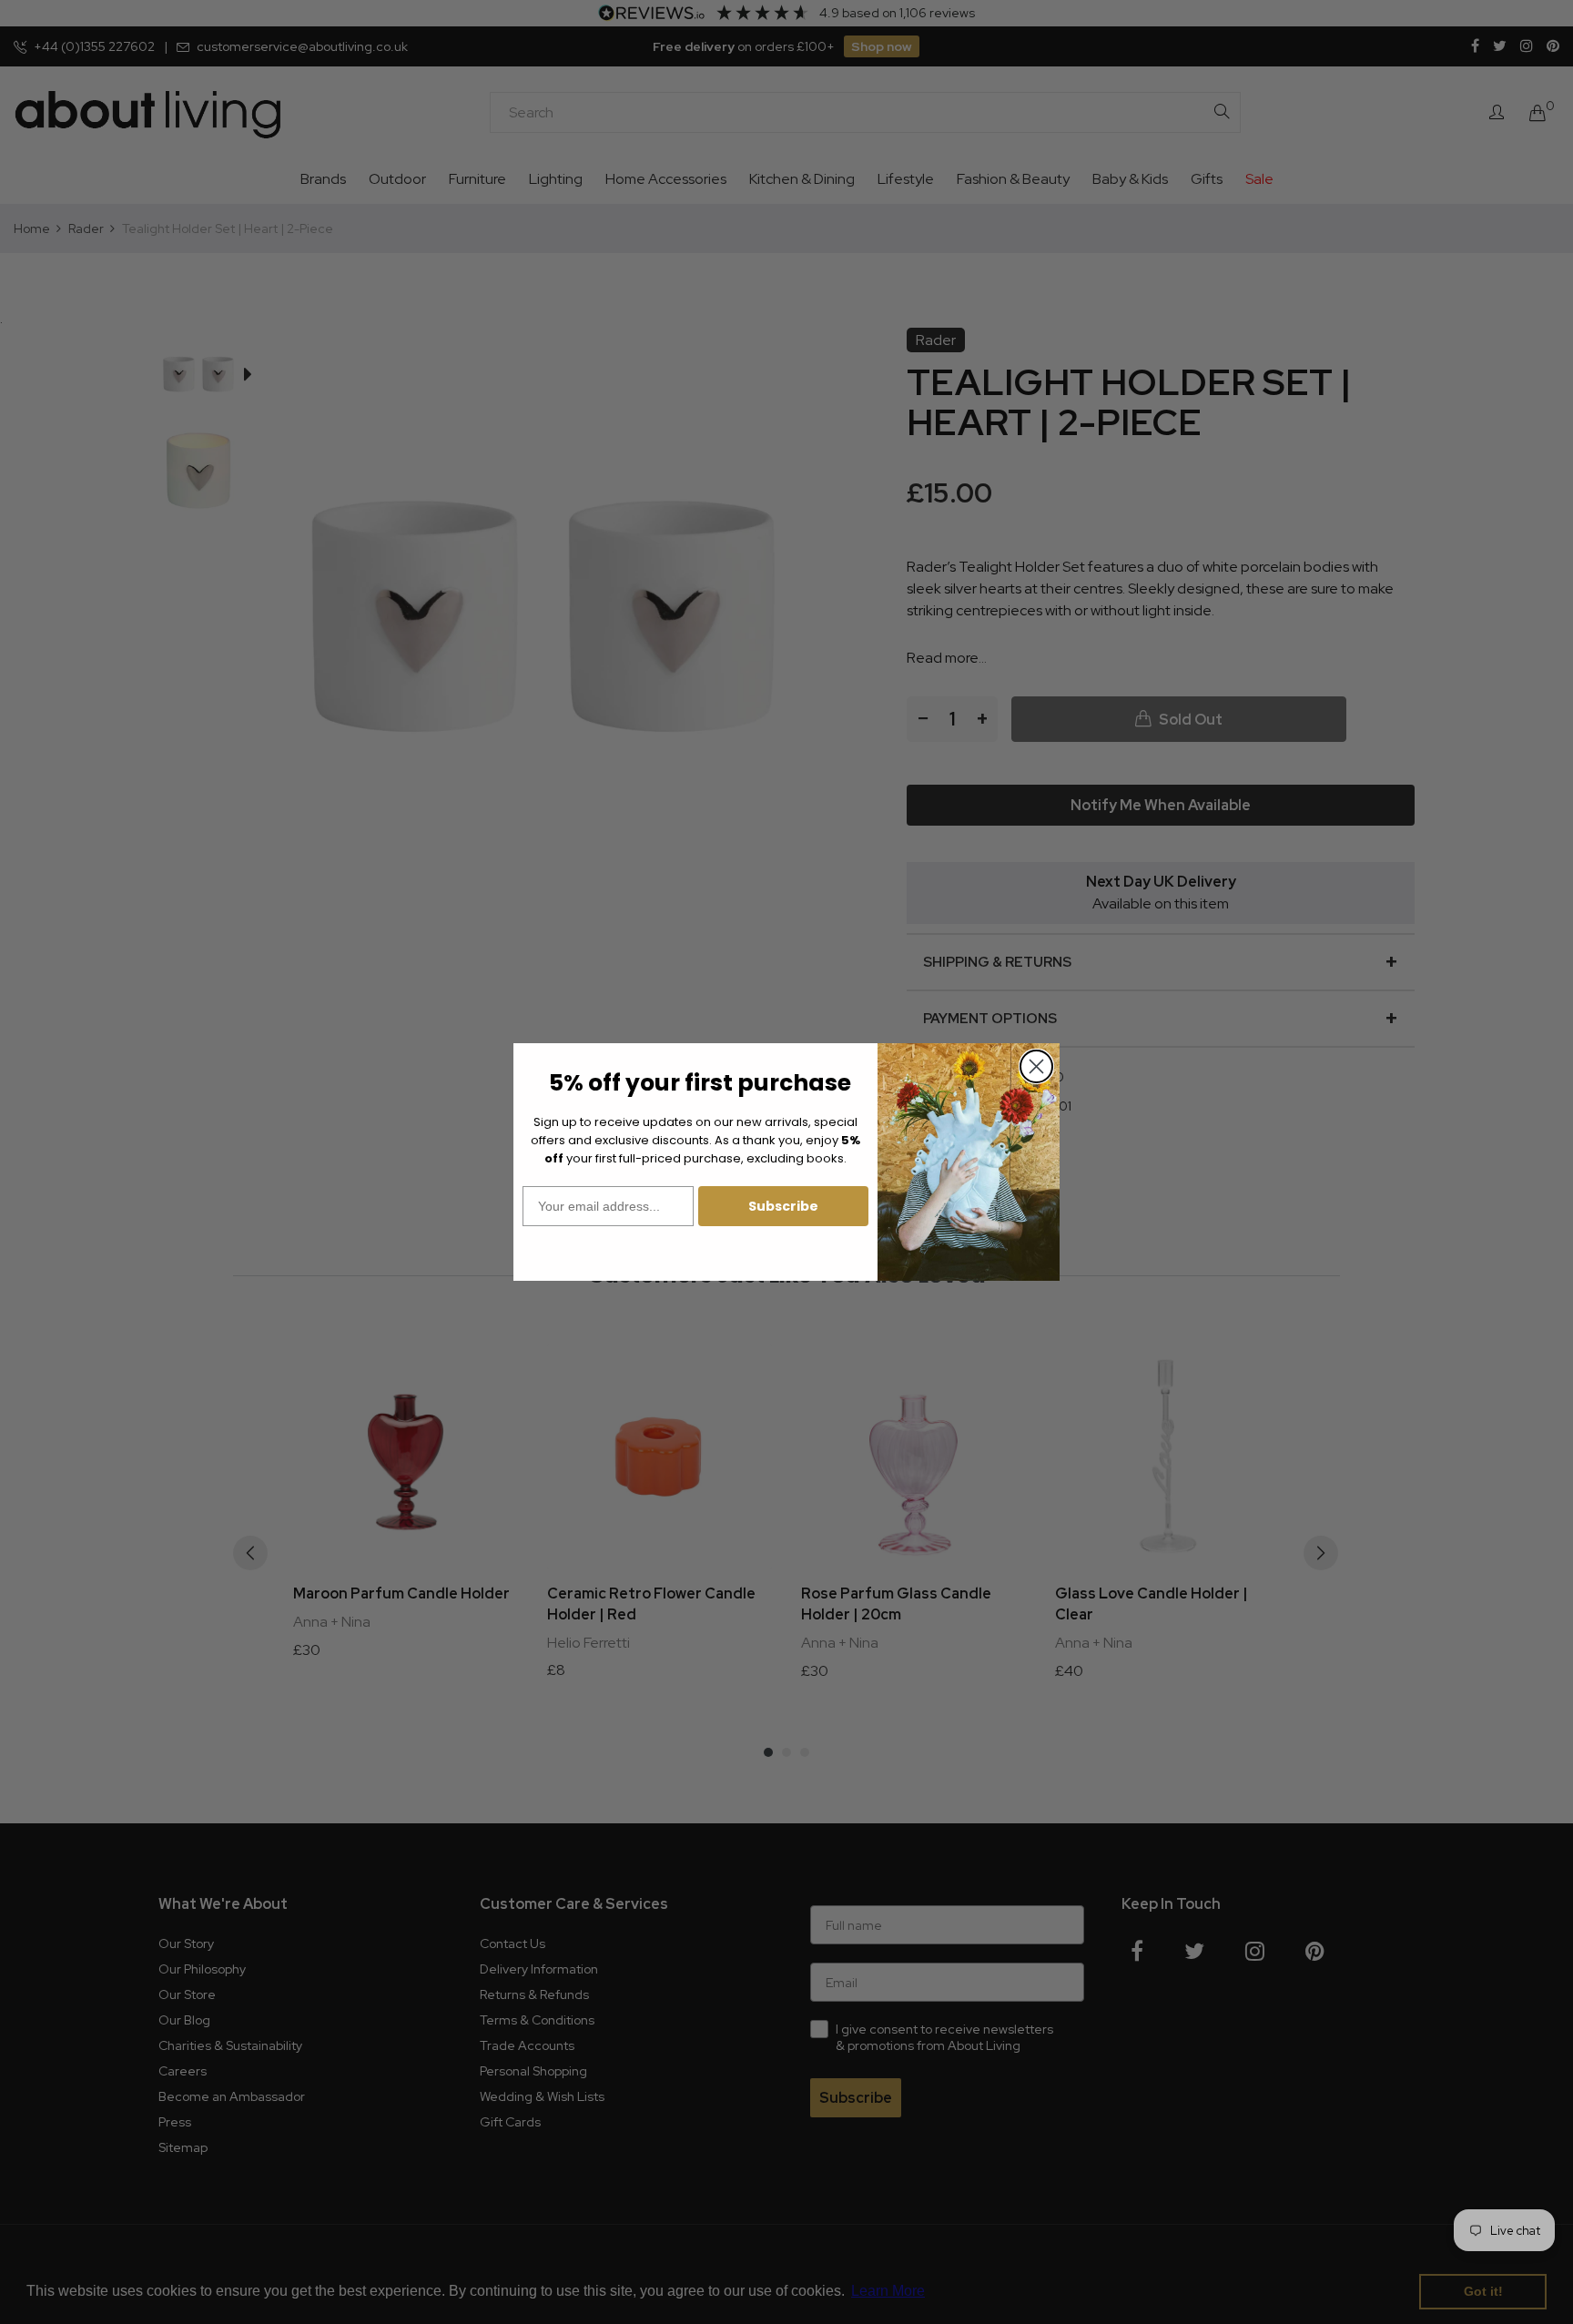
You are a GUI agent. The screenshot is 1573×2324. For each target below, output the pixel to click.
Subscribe (783, 1206)
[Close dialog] (1036, 1066)
